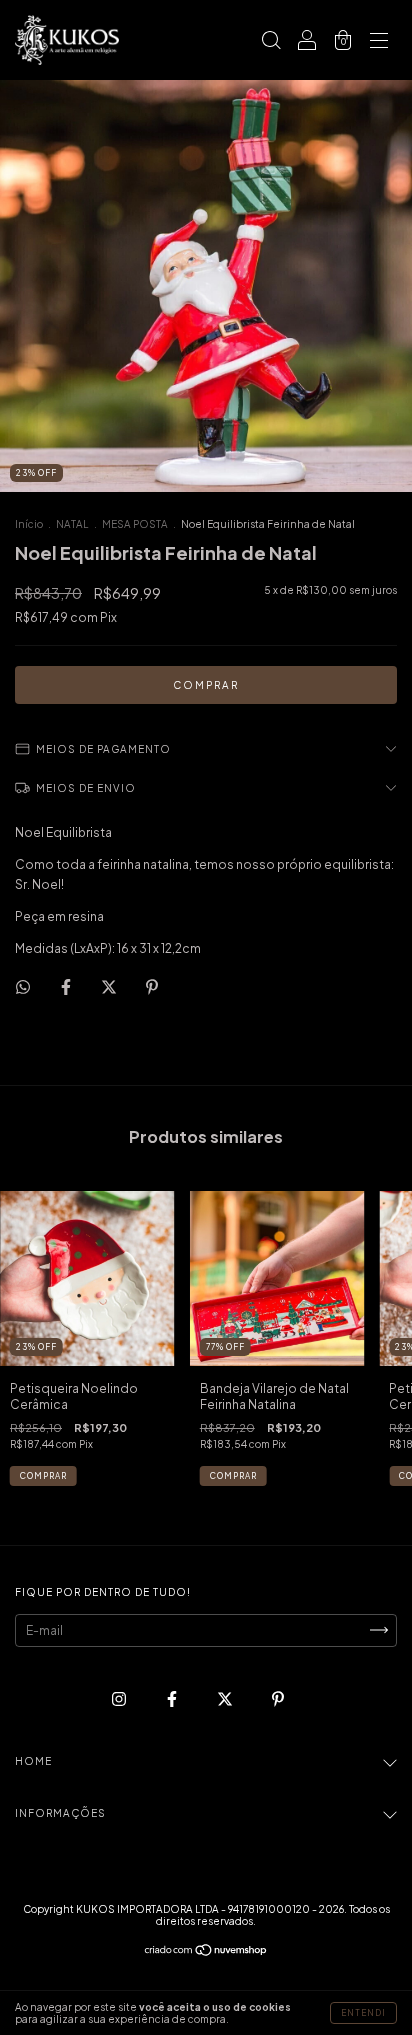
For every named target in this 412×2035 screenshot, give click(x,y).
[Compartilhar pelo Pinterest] (152, 986)
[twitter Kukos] (226, 1698)
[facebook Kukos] (173, 1698)
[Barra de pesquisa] (271, 42)
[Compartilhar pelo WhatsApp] (23, 987)
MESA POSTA (135, 524)
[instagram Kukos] (120, 1698)
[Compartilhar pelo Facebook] (67, 986)
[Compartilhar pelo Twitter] (110, 986)
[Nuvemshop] (206, 1952)
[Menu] (379, 42)
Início (29, 524)
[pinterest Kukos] (278, 1698)
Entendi (363, 2013)
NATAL (72, 524)
